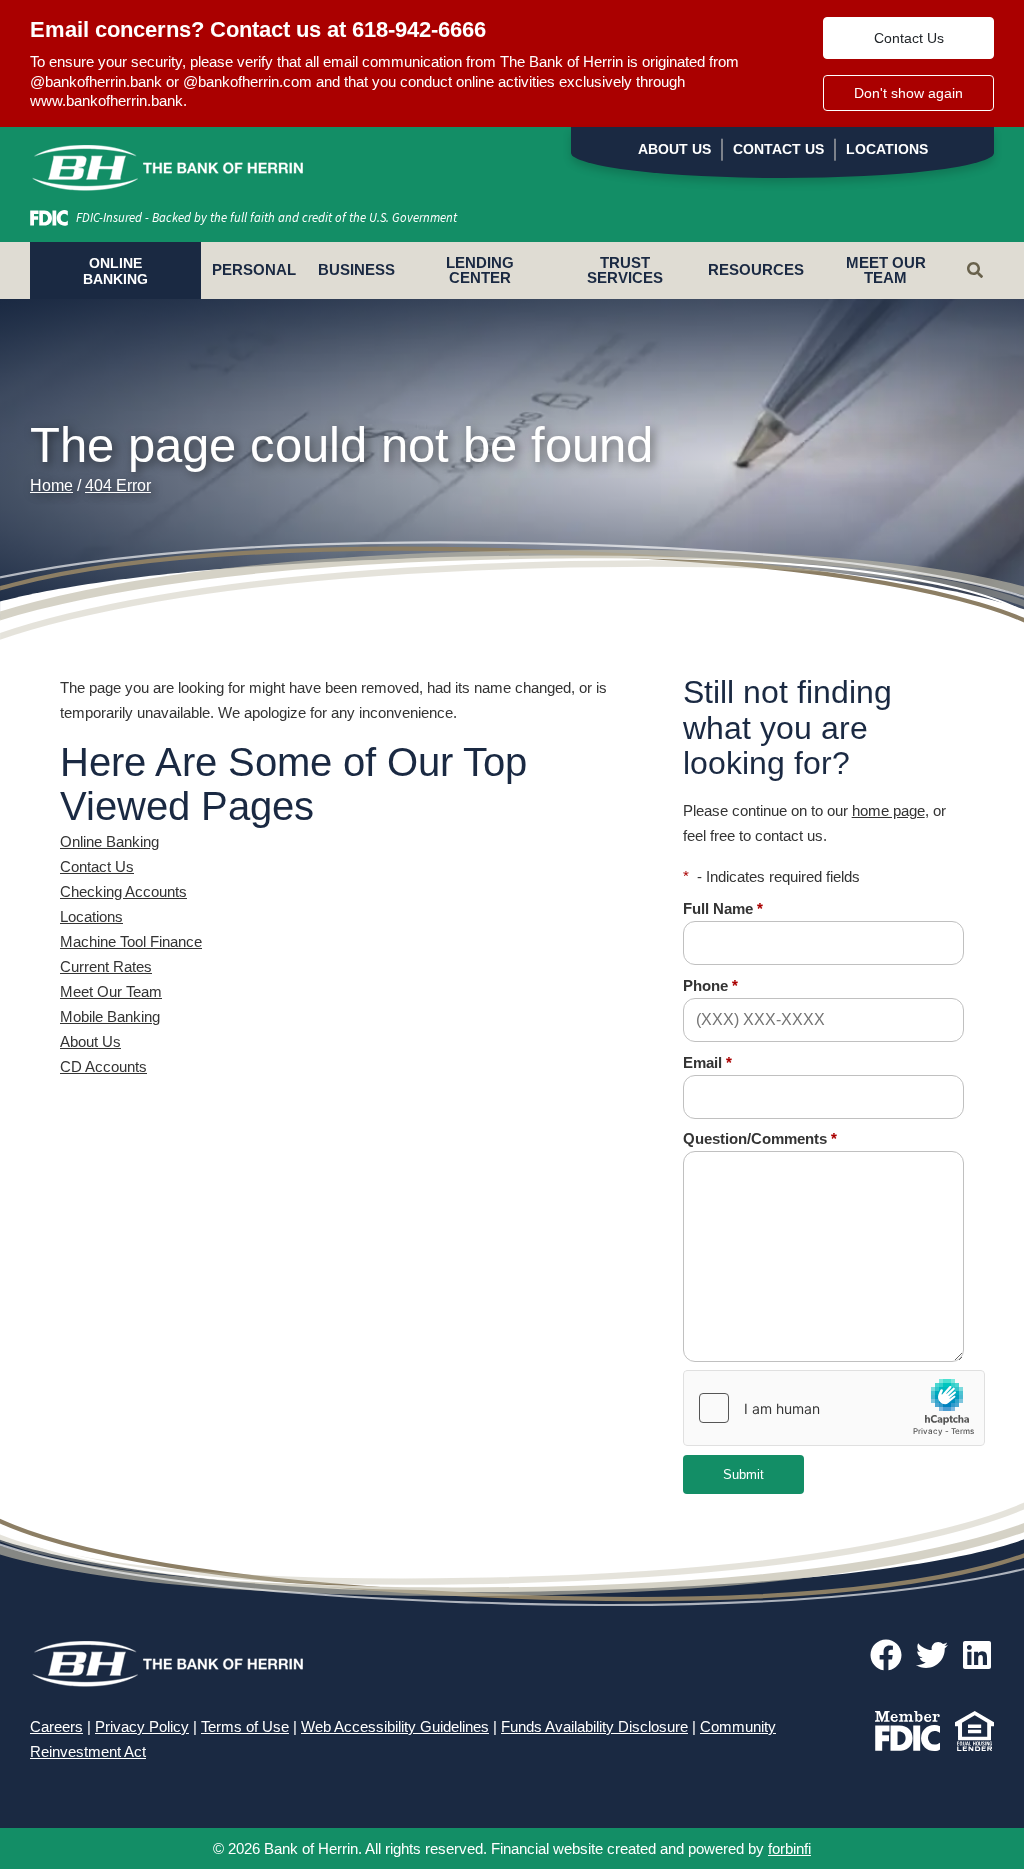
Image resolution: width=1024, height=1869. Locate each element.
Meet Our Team (886, 270)
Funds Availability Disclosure (594, 1726)
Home (51, 485)
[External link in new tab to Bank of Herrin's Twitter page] (936, 1657)
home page (888, 810)
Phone (710, 985)
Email (707, 1062)
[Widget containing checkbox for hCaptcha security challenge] (834, 1408)
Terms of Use (245, 1726)
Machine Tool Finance (131, 941)
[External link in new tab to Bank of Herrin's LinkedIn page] (977, 1657)
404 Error (118, 485)
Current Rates (106, 966)
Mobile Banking (110, 1016)
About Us (674, 149)
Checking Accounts (123, 891)
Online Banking (109, 841)
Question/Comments (760, 1138)
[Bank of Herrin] (167, 163)
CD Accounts (103, 1066)
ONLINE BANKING (115, 271)
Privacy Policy (142, 1726)
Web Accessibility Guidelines (395, 1726)
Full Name (723, 908)
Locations (887, 149)
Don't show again (908, 93)
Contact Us (909, 38)
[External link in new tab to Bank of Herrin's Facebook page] (890, 1657)
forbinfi (789, 1848)
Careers (56, 1726)
